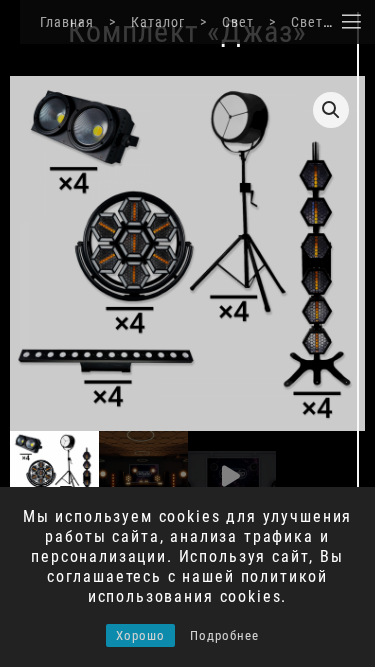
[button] (331, 110)
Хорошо (140, 635)
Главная (67, 22)
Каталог (158, 22)
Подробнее (224, 635)
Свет (238, 22)
